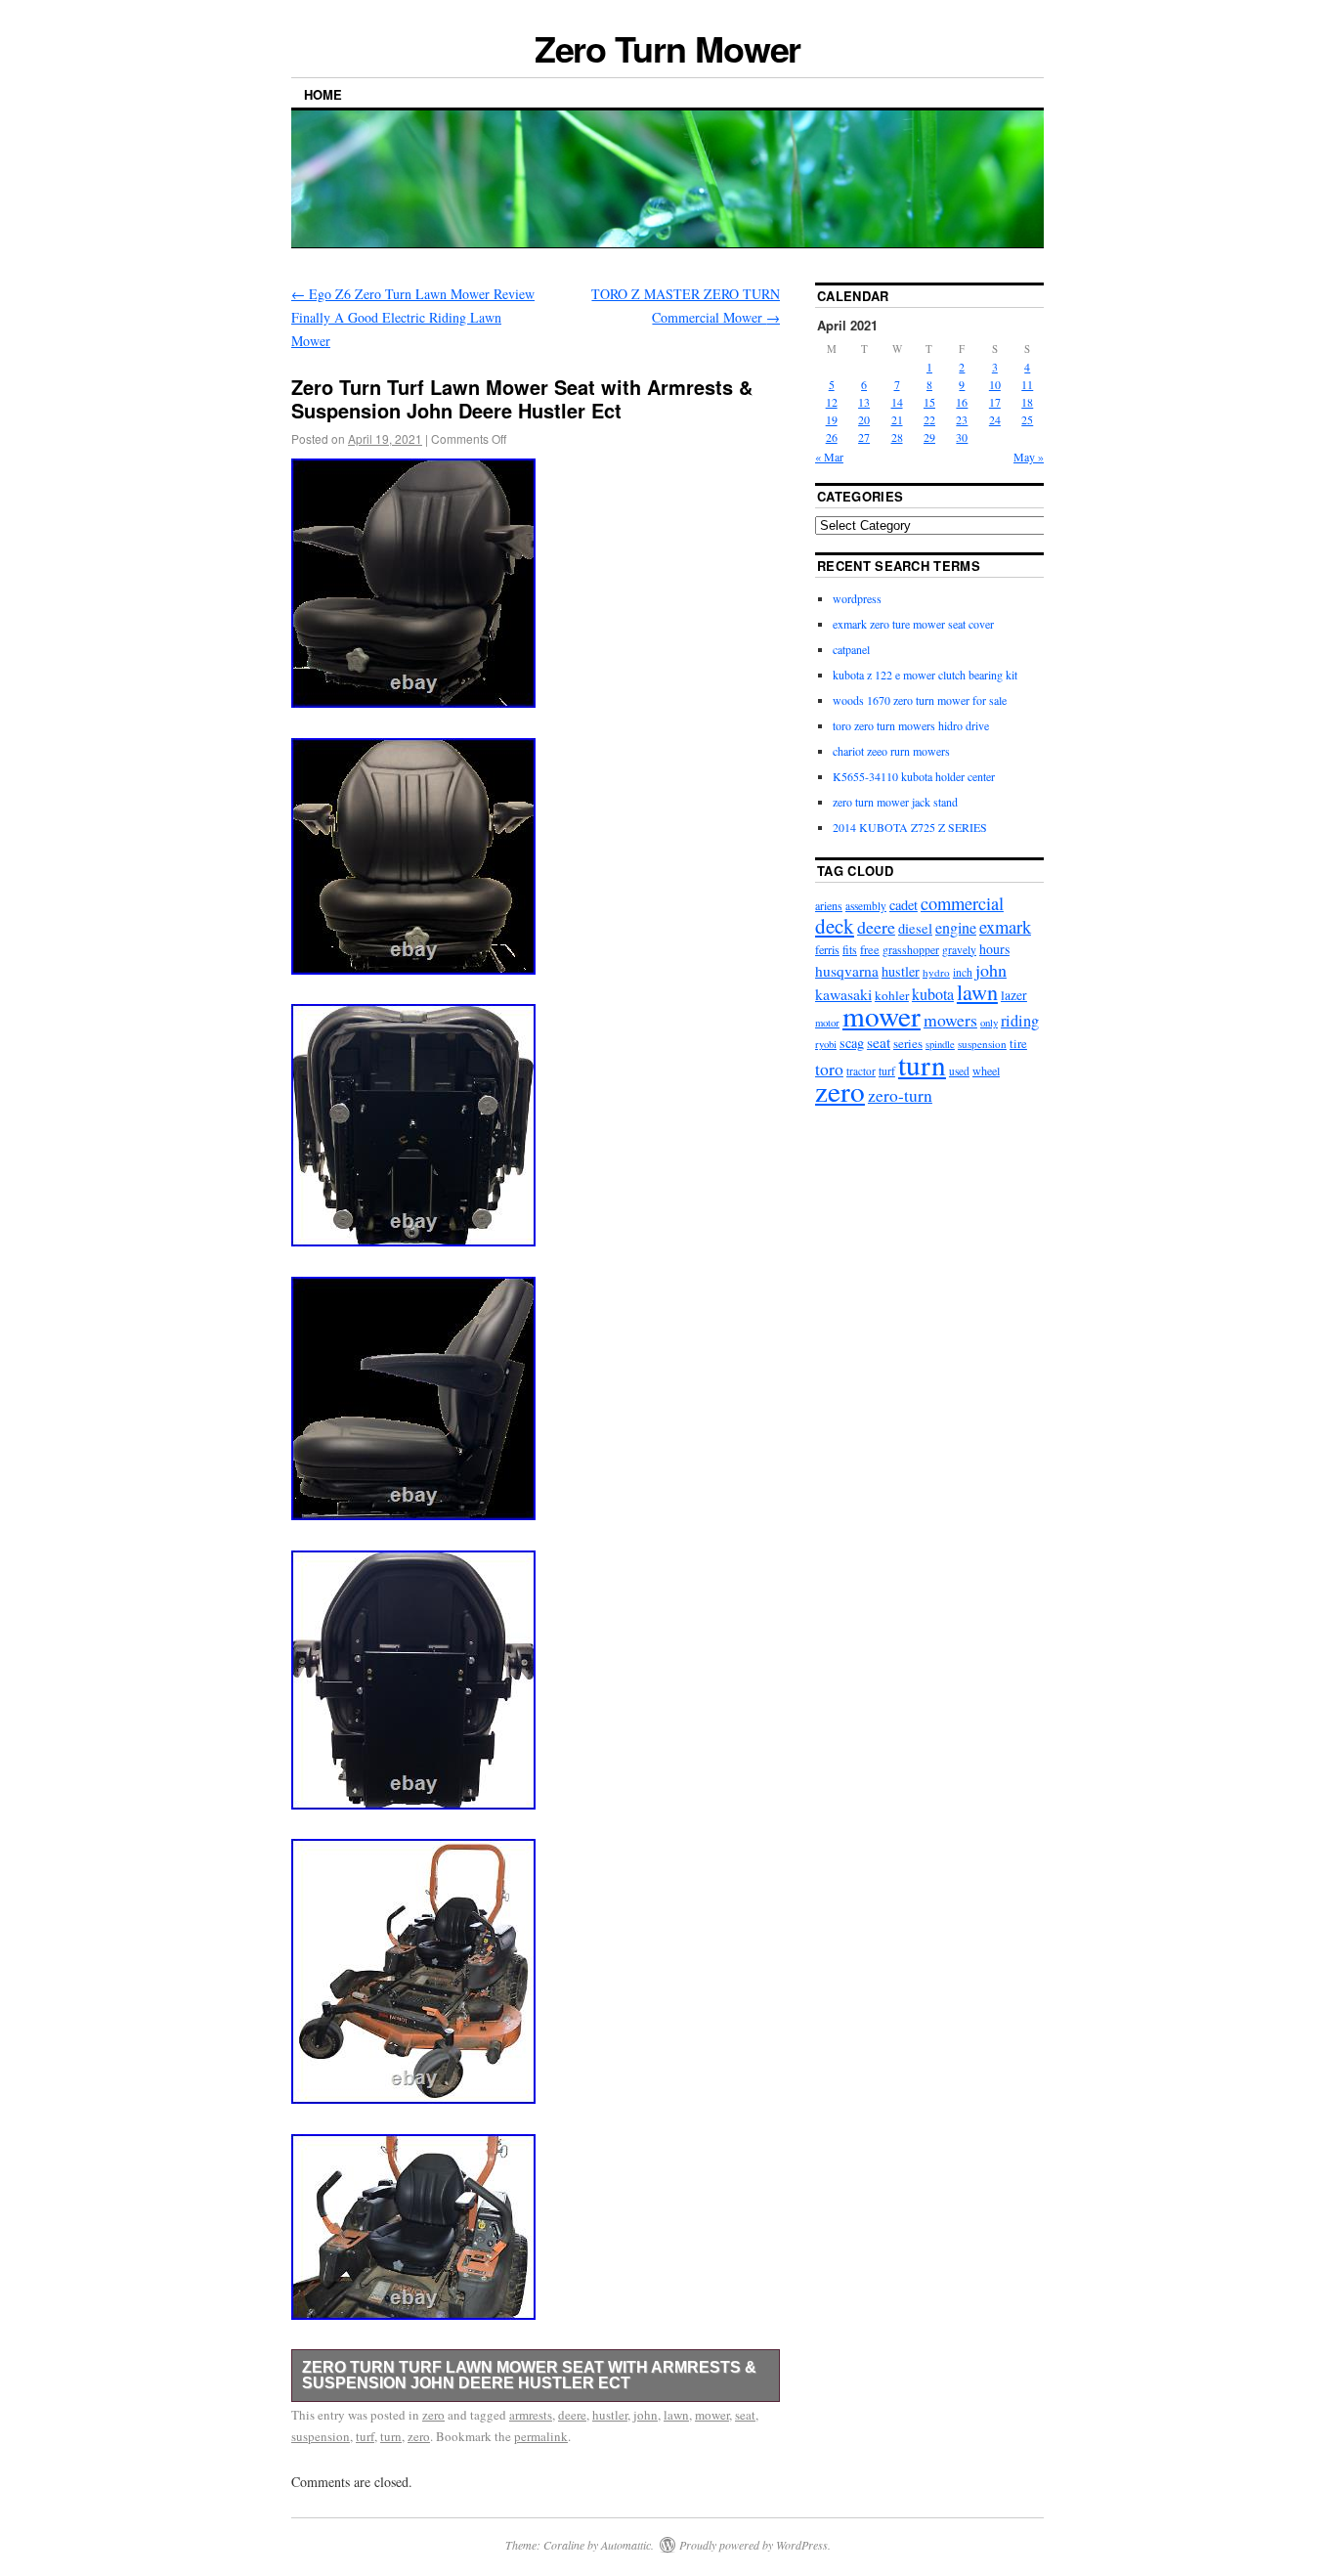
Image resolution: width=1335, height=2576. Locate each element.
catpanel (851, 649)
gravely (959, 950)
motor (827, 1023)
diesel (915, 928)
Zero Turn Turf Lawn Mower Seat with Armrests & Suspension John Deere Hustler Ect (529, 2375)
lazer (1014, 995)
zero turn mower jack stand (895, 802)
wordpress (857, 598)
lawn (676, 2415)
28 (897, 437)
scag (852, 1043)
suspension (321, 2436)
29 (929, 437)
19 (832, 419)
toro (829, 1069)
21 (897, 419)
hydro (936, 972)
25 (1027, 419)
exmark (1005, 926)
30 (962, 437)
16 (962, 402)
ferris (827, 949)
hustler (610, 2415)
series (908, 1043)
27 (864, 437)
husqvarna (847, 971)
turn (391, 2436)
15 (929, 402)
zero (433, 2415)
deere (572, 2415)
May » (1029, 457)
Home (323, 94)
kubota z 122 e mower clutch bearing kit (925, 675)
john (646, 2415)
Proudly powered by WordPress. (755, 2545)
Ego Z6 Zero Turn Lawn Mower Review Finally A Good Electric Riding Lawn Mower (413, 317)
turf (365, 2436)
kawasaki (843, 994)
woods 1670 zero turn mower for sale (920, 700)
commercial (962, 903)
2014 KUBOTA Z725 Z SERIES (910, 827)
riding (1020, 1021)
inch (963, 972)
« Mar (829, 457)
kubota (933, 994)
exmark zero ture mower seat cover (913, 624)
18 (1027, 402)
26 (832, 437)
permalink (541, 2436)
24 (995, 419)
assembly (866, 906)
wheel (986, 1070)
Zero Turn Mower (668, 48)
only (989, 1022)
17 (995, 402)
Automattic (626, 2545)
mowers (950, 1020)
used (959, 1071)
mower (712, 2415)
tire (1018, 1044)
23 (962, 419)
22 (929, 419)
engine (956, 928)
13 (864, 402)
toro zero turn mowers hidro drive (911, 725)
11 (1027, 384)
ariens (829, 905)
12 (832, 402)
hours (994, 949)
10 (995, 384)
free (870, 950)
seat (745, 2415)
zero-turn (900, 1095)
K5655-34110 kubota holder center (914, 776)
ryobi (826, 1044)
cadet (904, 905)
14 (897, 402)
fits (850, 949)
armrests (531, 2415)
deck (835, 926)
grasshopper (911, 950)
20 (864, 419)
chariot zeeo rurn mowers (891, 751)
